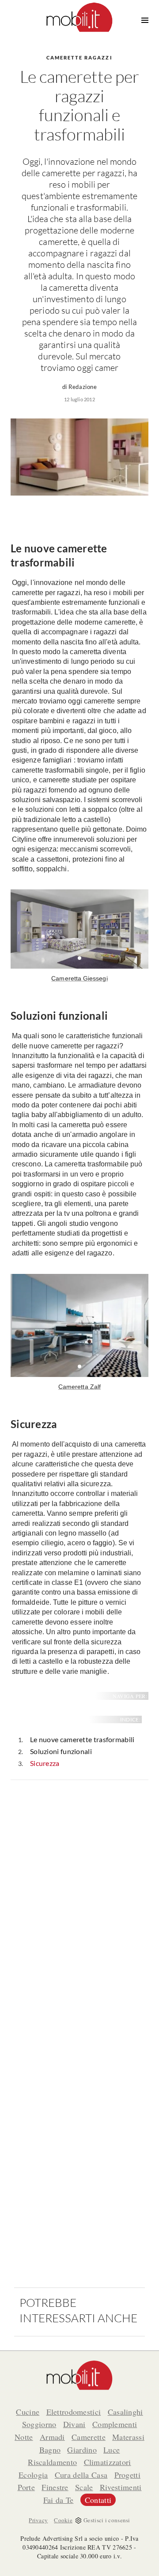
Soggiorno (39, 2424)
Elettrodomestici (74, 2412)
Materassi (128, 2437)
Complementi (115, 2424)
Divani (74, 2424)
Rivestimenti (121, 2487)
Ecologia (33, 2475)
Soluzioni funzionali (61, 1751)
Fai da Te (59, 2500)
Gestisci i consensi (107, 2520)
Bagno (50, 2450)
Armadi (52, 2437)
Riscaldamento (52, 2462)
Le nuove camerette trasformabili (82, 1739)
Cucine (28, 2412)
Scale (84, 2487)
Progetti (127, 2475)
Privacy (38, 2520)
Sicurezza (45, 1763)
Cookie (63, 2520)
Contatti (98, 2500)
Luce (112, 2450)
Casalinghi (125, 2412)
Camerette (89, 2437)
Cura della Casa (81, 2475)
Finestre (55, 2487)
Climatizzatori (108, 2462)
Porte (26, 2487)
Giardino (82, 2450)
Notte (24, 2437)
